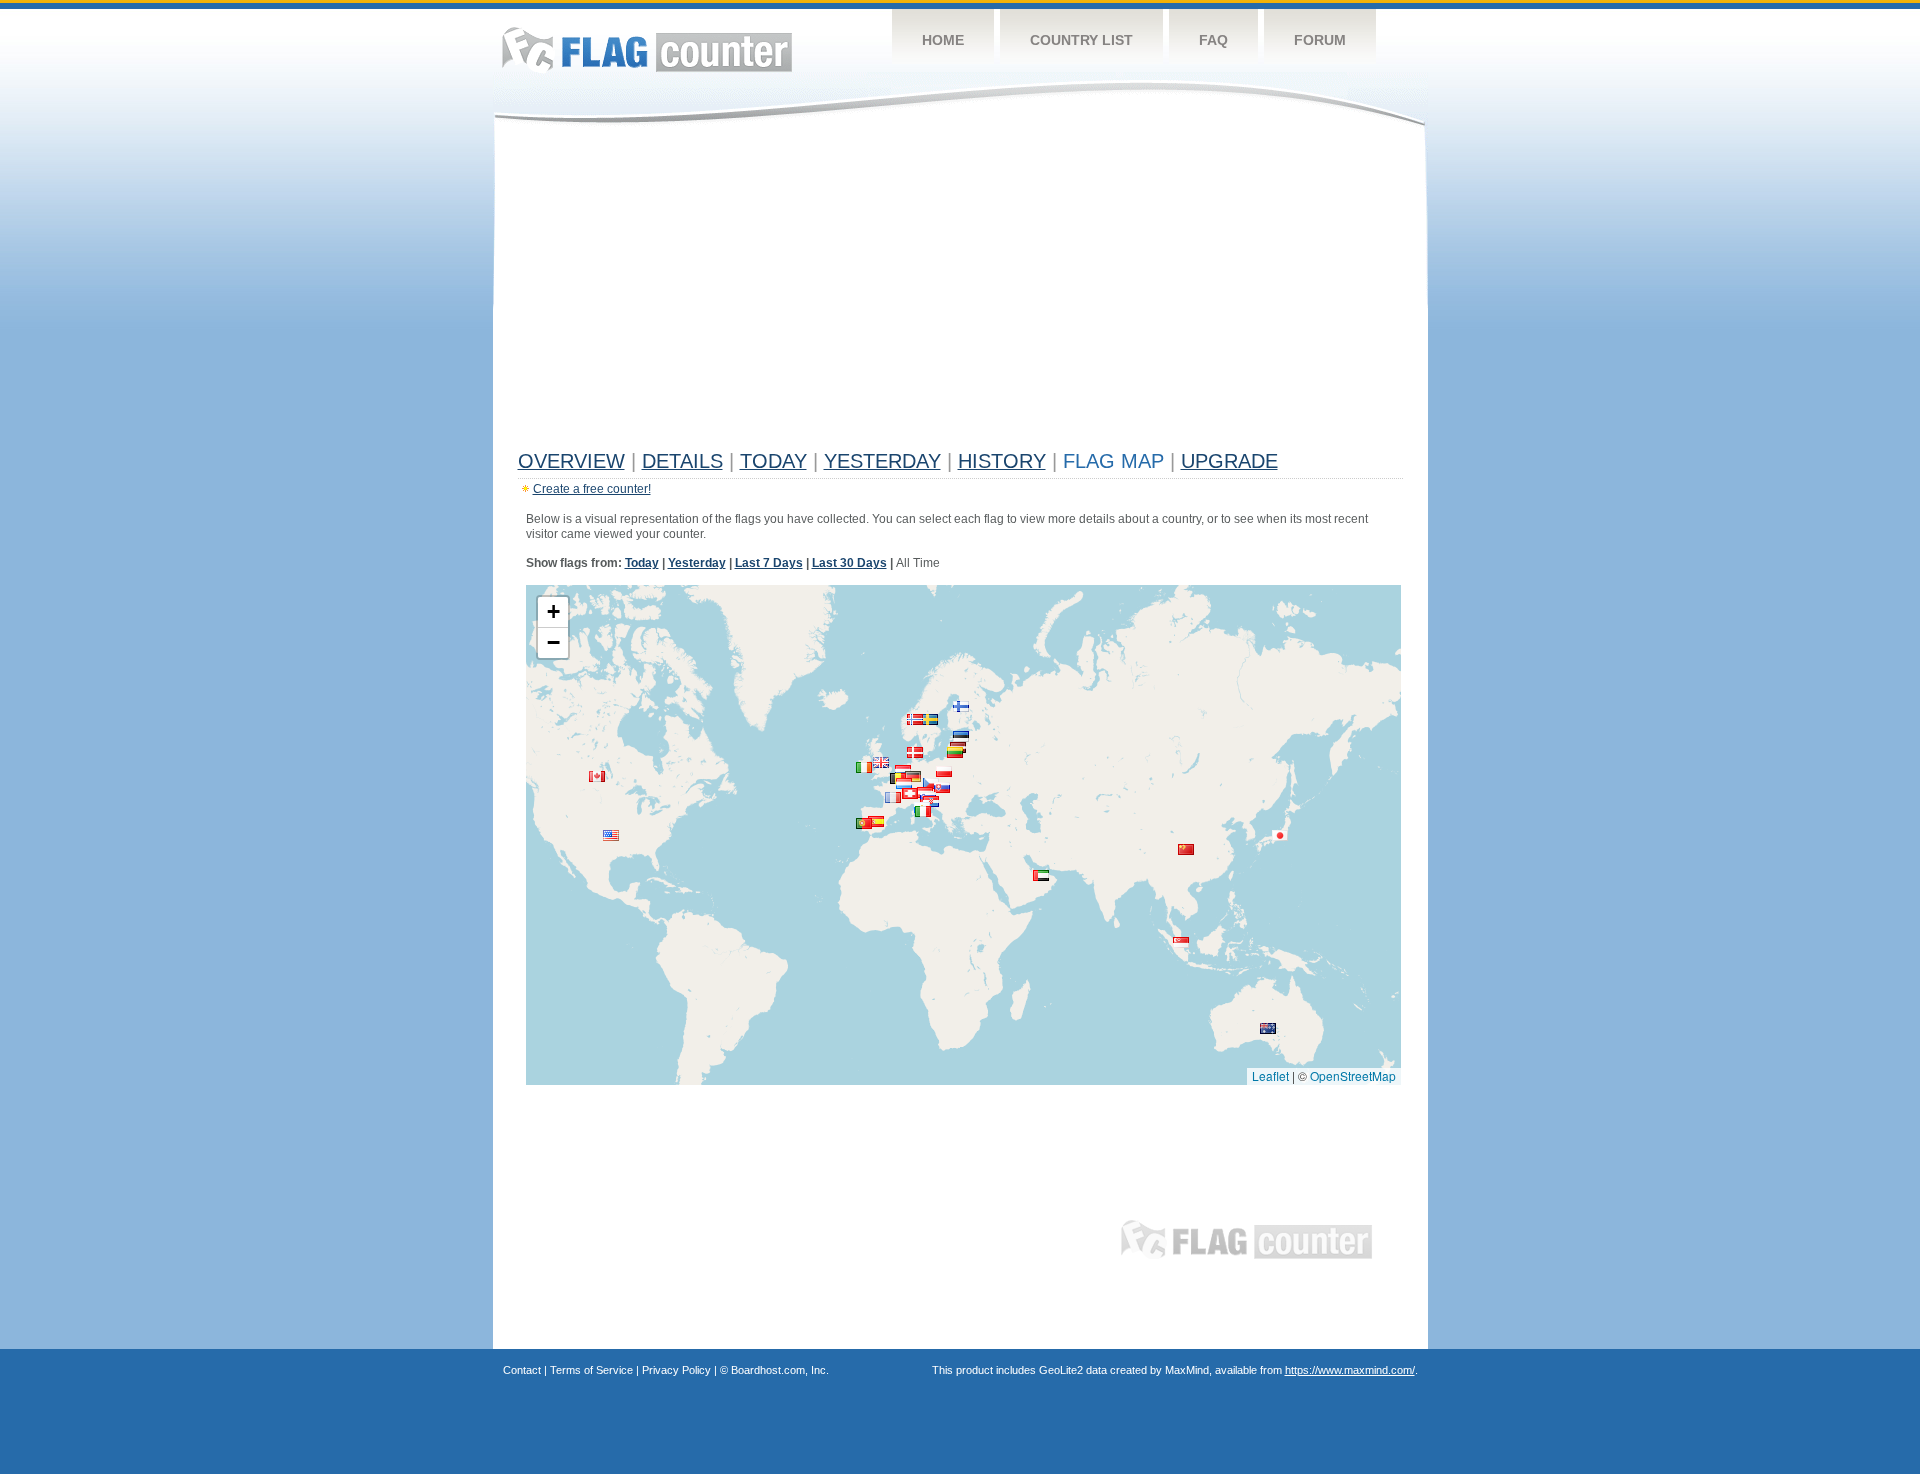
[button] (913, 776)
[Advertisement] (960, 292)
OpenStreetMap (1353, 1075)
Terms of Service (591, 1370)
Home (943, 40)
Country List (1081, 40)
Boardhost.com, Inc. (780, 1370)
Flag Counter (647, 49)
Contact (522, 1370)
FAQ (1213, 40)
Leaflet (1270, 1075)
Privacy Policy (676, 1370)
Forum (1320, 40)
